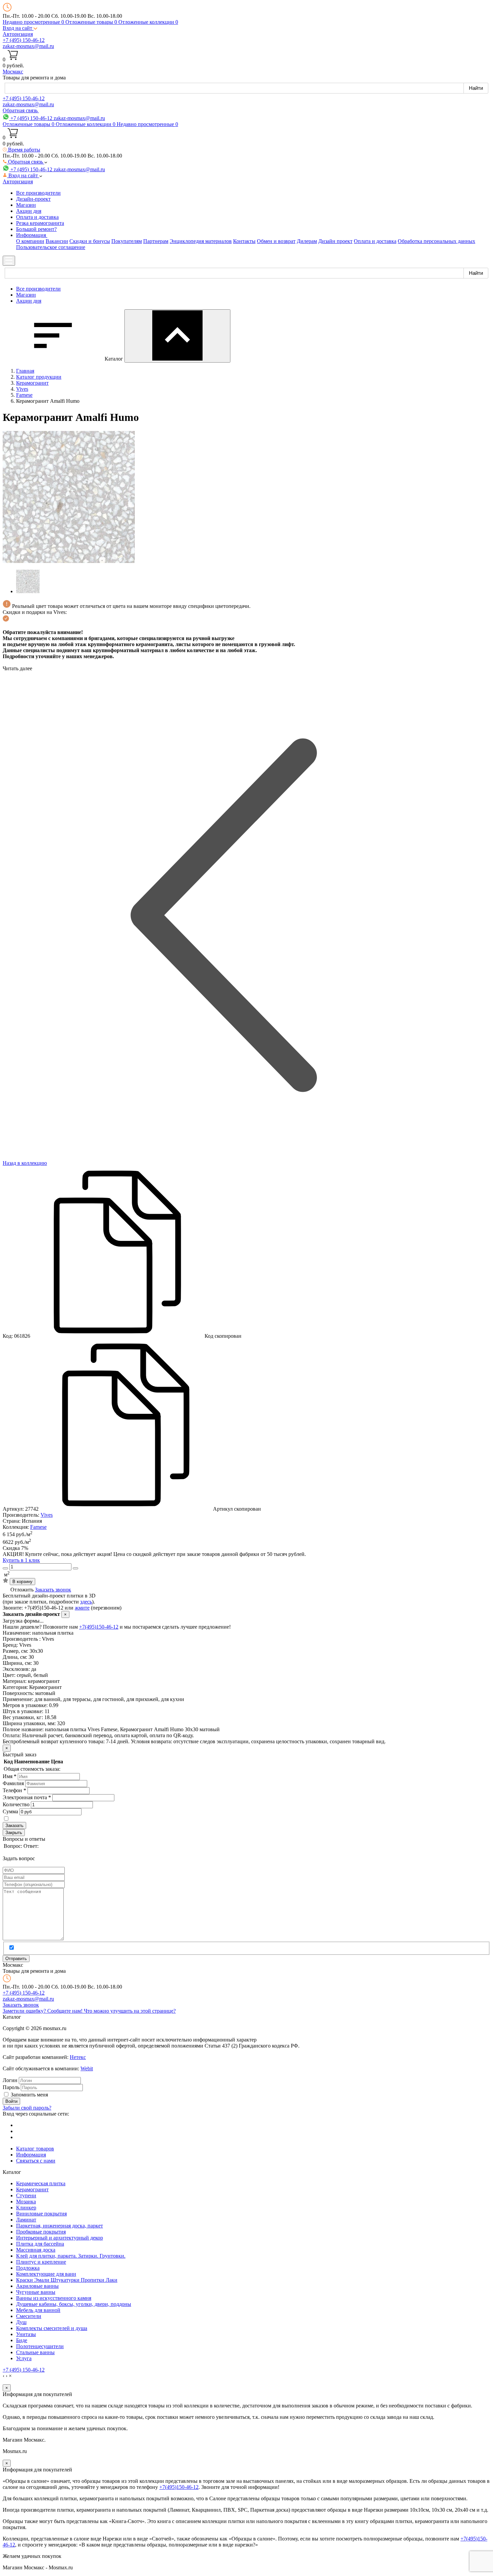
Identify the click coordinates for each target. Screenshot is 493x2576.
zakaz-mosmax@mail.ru (28, 46)
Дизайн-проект (33, 199)
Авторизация (18, 34)
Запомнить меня (29, 2095)
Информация (31, 2155)
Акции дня (29, 211)
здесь (86, 1602)
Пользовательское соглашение (51, 247)
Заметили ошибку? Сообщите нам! (43, 2011)
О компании (30, 241)
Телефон (14, 1790)
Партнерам (156, 241)
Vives (47, 1515)
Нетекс (78, 2057)
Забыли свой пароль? (27, 2108)
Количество (16, 1804)
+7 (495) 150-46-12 (24, 40)
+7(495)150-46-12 (99, 1627)
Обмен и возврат (276, 241)
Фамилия (13, 1783)
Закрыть (14, 1833)
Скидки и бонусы (90, 241)
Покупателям (127, 241)
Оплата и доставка (37, 217)
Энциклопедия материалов (201, 241)
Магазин (26, 205)
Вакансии (57, 241)
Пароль (11, 2087)
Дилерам (307, 241)
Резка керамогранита (40, 223)
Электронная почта (27, 1797)
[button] (20, 28)
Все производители (38, 193)
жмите (82, 1608)
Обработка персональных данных (436, 241)
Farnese (38, 1527)
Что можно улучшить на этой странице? (130, 2011)
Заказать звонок (53, 1590)
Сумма (10, 1811)
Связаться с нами (36, 2161)
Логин (10, 2080)
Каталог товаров (35, 2149)
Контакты (244, 241)
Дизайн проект (335, 241)
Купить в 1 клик (21, 1560)
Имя (10, 1776)
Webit (87, 2068)
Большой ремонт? (36, 229)
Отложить (22, 1590)
